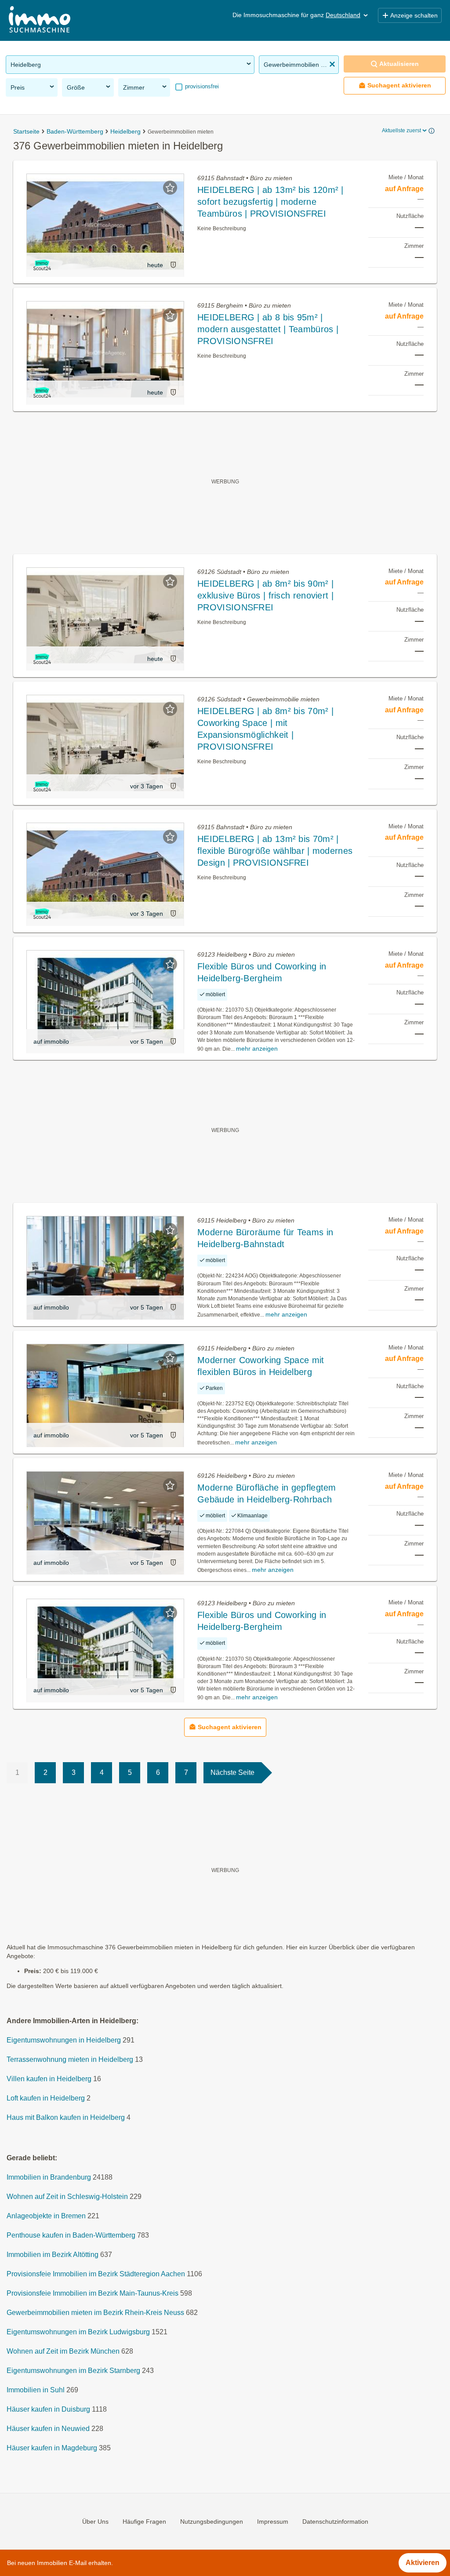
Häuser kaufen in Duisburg (48, 2409)
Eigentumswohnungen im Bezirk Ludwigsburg (78, 2332)
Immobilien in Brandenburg (49, 2177)
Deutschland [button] (343, 15)
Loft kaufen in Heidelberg (46, 2098)
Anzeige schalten (414, 15)
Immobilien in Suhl (36, 2390)
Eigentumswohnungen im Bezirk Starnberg (73, 2371)
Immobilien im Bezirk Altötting (53, 2255)
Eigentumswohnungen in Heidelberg (64, 2040)
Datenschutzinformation (335, 2522)
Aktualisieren (399, 64)
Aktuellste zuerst (401, 131)
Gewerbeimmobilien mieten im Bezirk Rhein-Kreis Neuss (95, 2313)
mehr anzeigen (257, 1049)
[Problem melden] (173, 265)
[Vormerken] (170, 188)
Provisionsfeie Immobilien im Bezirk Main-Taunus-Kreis (93, 2293)
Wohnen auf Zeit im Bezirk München (63, 2351)
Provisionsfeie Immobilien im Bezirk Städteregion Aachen (96, 2274)
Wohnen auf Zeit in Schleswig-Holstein (67, 2197)
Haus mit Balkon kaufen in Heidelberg (66, 2117)
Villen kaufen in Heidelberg (49, 2079)
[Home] (40, 20)
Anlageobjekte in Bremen (46, 2216)
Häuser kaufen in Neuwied (48, 2429)
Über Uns (95, 2522)
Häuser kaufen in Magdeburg (52, 2448)
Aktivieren (423, 2563)
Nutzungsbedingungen (212, 2522)
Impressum (273, 2522)
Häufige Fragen (144, 2522)
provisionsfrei (201, 86)
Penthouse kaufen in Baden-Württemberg (71, 2235)
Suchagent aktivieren (399, 85)
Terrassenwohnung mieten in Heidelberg (70, 2059)
